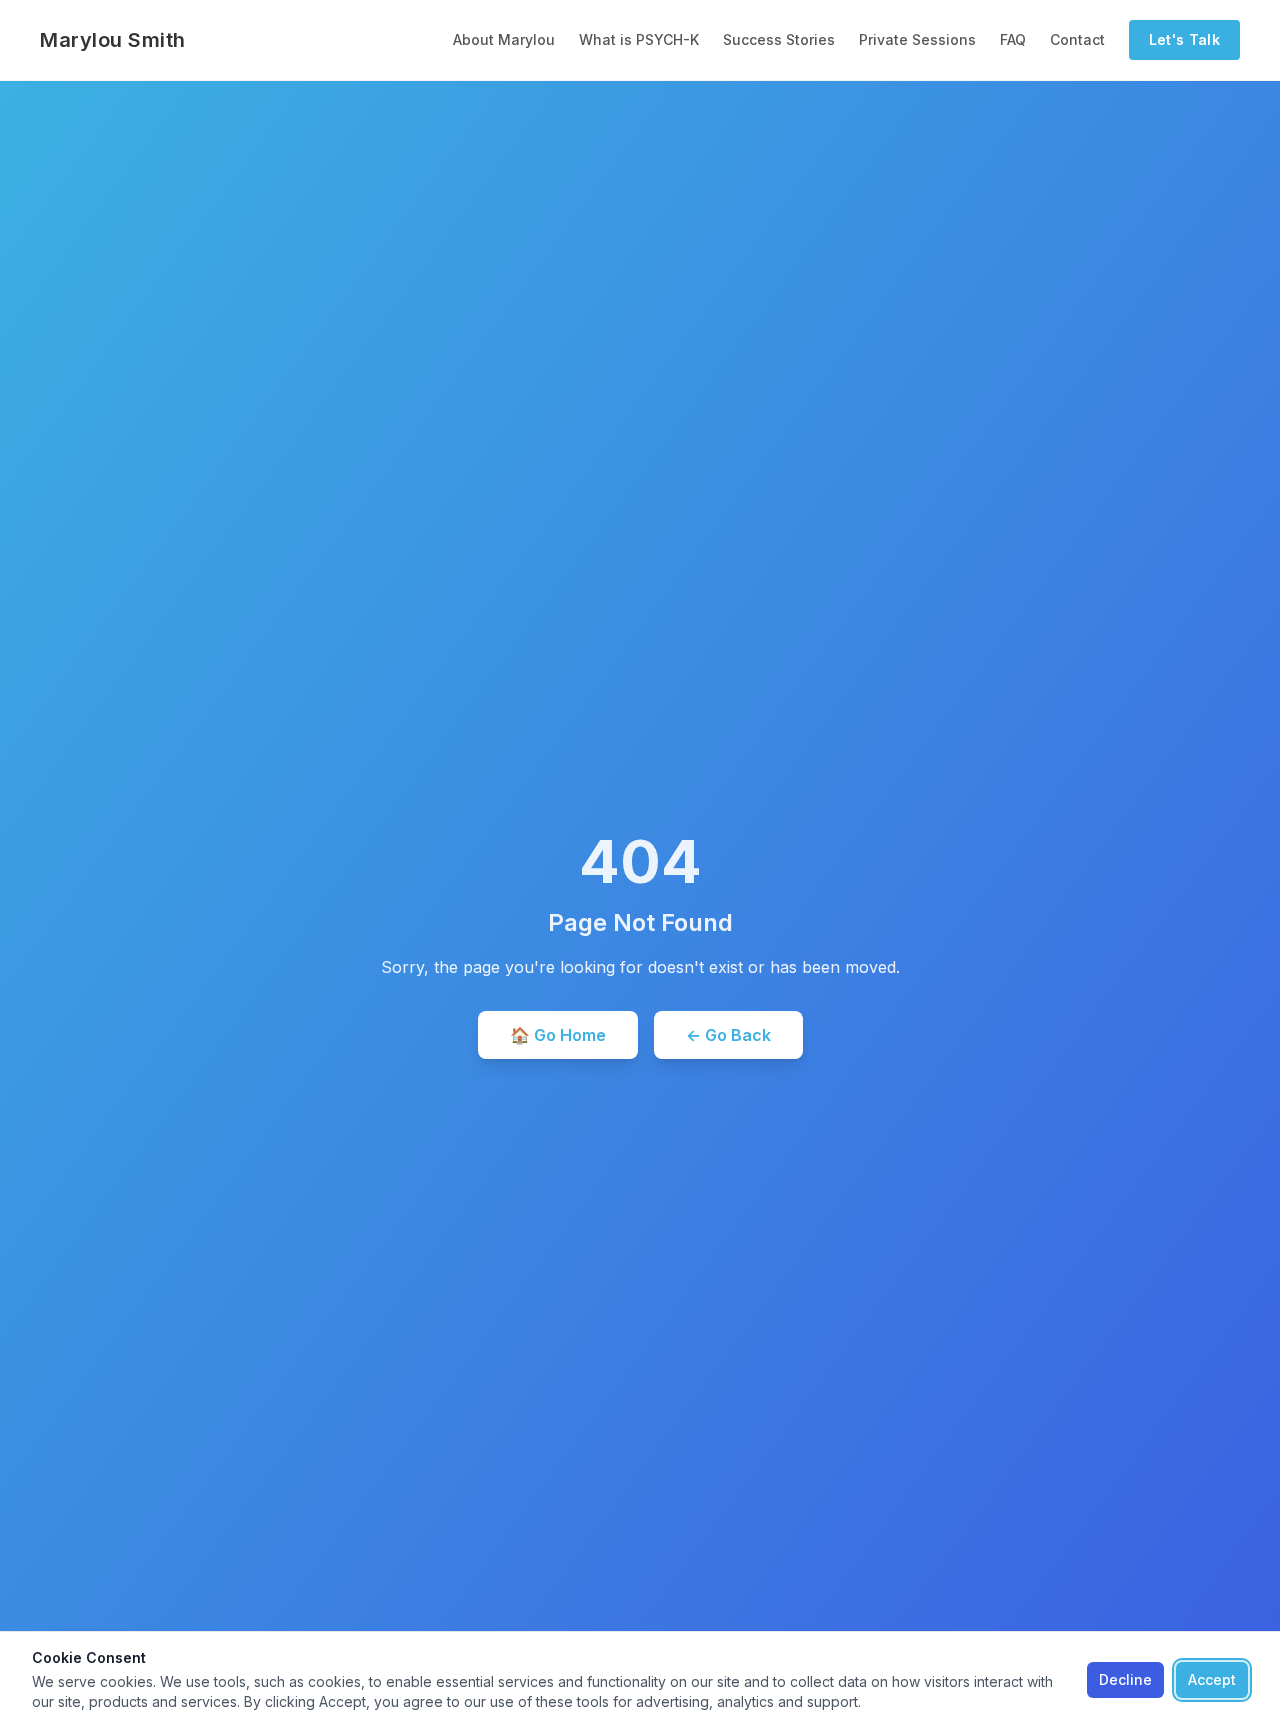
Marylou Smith (113, 40)
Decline (1125, 1679)
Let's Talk (1185, 39)
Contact (1077, 39)
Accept (1212, 1679)
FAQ (1013, 39)
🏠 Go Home (558, 1035)
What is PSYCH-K (639, 39)
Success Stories (779, 39)
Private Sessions (917, 39)
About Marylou (504, 39)
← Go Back (728, 1035)
